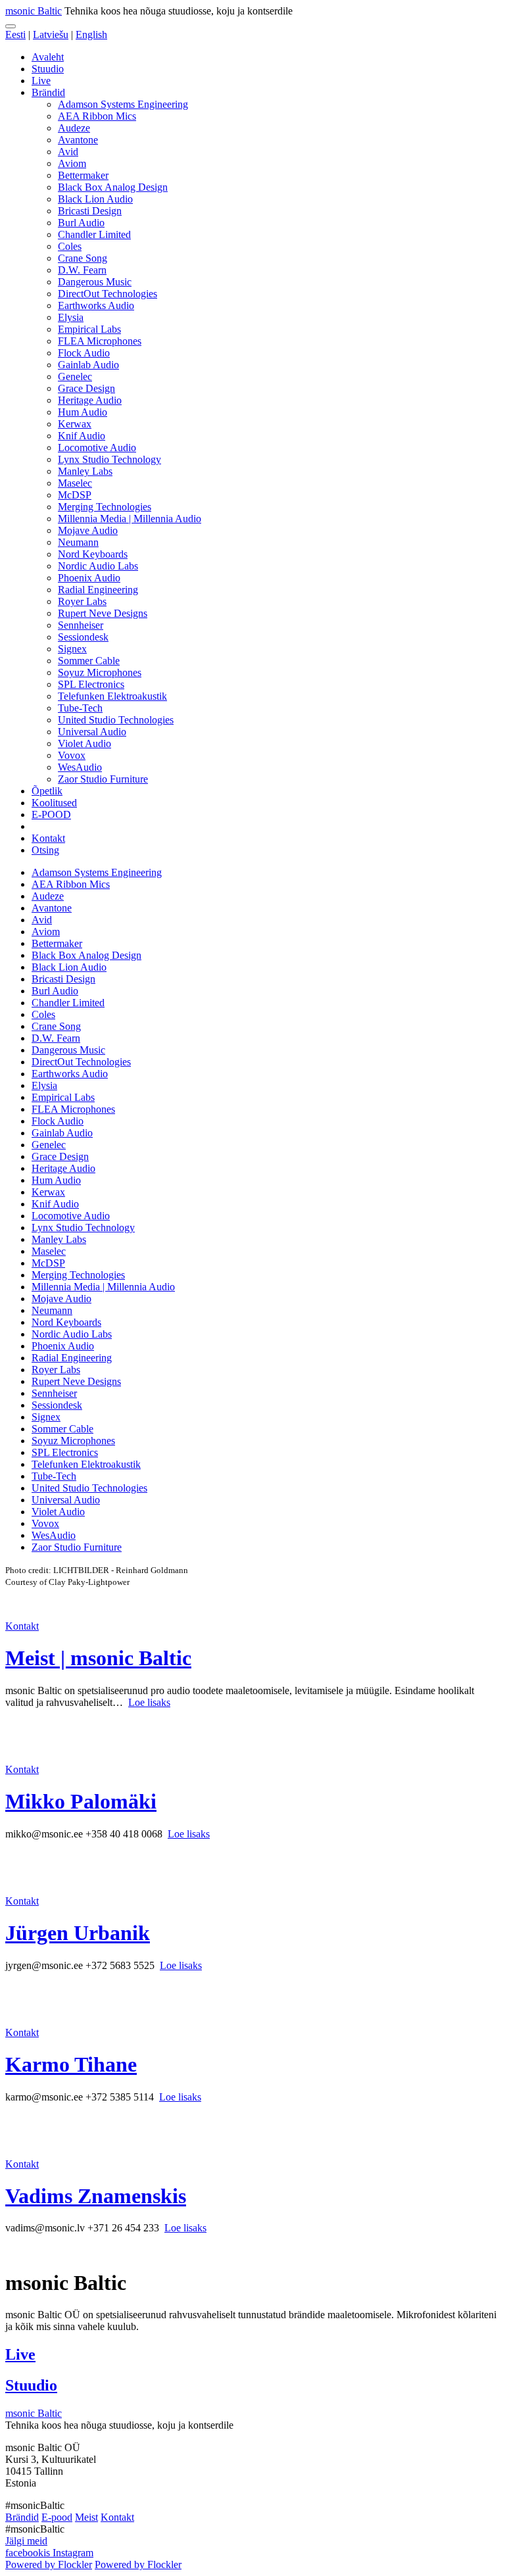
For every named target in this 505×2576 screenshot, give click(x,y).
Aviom (72, 163)
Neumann (78, 542)
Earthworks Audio (96, 305)
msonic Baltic (34, 11)
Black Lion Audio (95, 199)
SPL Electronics (91, 684)
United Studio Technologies (116, 720)
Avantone (78, 140)
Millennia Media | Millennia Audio (130, 519)
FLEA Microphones (100, 341)
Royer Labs (82, 601)
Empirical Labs (89, 329)
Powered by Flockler (49, 2564)
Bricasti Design (90, 211)
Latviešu (51, 35)
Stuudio (48, 69)
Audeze (74, 128)
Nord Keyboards (93, 554)
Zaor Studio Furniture (103, 779)
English (91, 35)
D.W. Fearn (82, 270)
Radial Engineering (98, 590)
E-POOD (51, 814)
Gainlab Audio (88, 365)
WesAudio (80, 767)
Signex (72, 649)
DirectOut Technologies (108, 294)
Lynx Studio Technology (109, 459)
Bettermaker (83, 175)
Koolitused (54, 803)
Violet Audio (84, 743)
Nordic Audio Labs (98, 566)
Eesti (15, 35)
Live (41, 81)
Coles (70, 246)
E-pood (57, 2517)
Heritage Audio (90, 400)
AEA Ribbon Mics (97, 116)
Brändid (48, 92)
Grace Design (86, 388)
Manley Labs (85, 471)
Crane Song (83, 258)
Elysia (71, 317)
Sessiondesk (83, 637)
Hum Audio (83, 412)
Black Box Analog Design (113, 187)
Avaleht (48, 57)
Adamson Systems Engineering (123, 104)
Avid (68, 152)
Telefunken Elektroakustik (112, 696)
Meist (86, 2517)
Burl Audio (81, 223)
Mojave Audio (88, 530)
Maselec (75, 483)
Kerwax (75, 424)
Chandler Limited (94, 234)
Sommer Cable (89, 661)
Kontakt (48, 838)
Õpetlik (47, 791)
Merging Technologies (105, 507)
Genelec (75, 377)
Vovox (72, 755)
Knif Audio (82, 436)
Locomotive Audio (97, 448)
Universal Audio (92, 732)
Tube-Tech (80, 708)
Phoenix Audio (89, 578)
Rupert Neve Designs (103, 613)
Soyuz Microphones (100, 672)
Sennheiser (81, 625)
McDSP (75, 495)
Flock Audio (84, 353)
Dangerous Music (95, 282)
